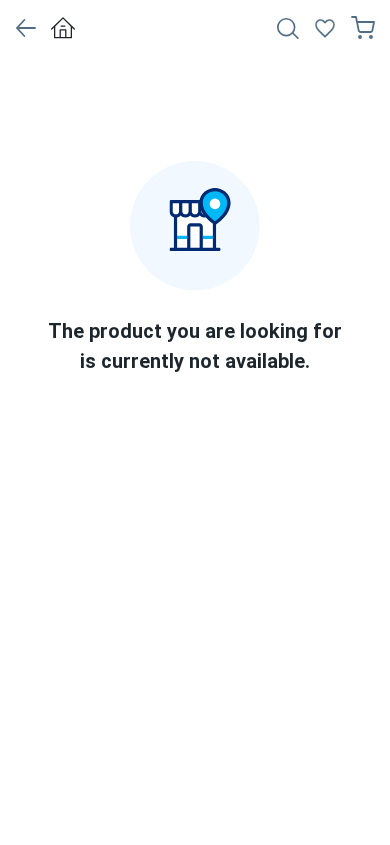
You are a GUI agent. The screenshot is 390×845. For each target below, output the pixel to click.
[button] (25, 28)
